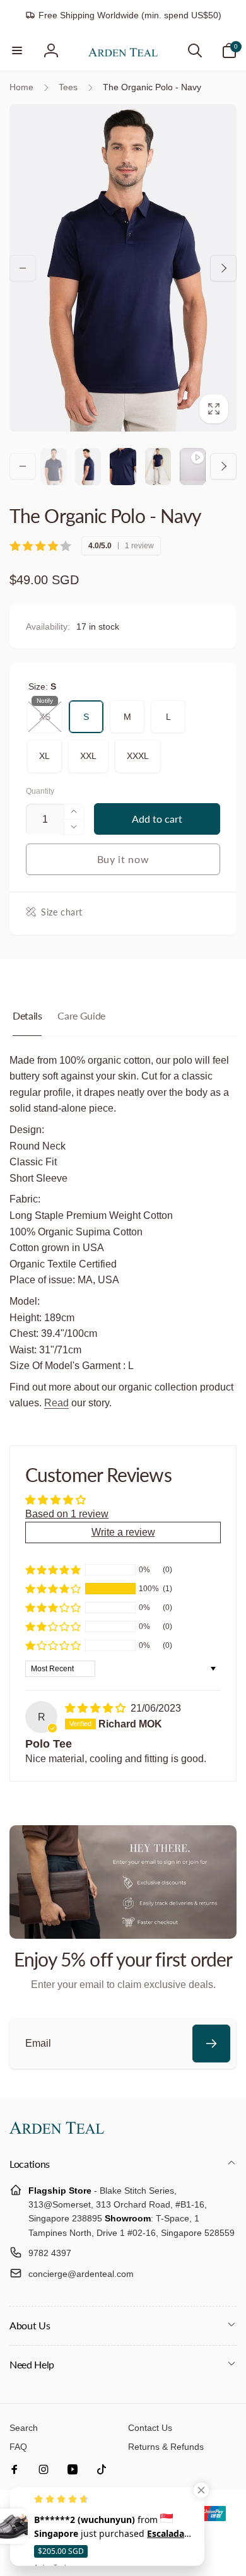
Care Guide (81, 1015)
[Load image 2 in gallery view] (88, 467)
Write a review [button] (123, 1532)
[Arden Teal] (57, 2130)
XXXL (138, 750)
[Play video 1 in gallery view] (193, 467)
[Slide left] (23, 268)
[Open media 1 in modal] (123, 268)
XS (45, 711)
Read (56, 1403)
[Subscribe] (211, 2044)
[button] (17, 50)
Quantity (40, 791)
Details (27, 1015)
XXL (88, 750)
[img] (97, 1708)
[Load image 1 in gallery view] (53, 467)
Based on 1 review (67, 1514)
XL (45, 750)
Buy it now (123, 859)
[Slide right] (223, 268)
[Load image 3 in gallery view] (123, 467)
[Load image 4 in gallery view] (158, 467)
